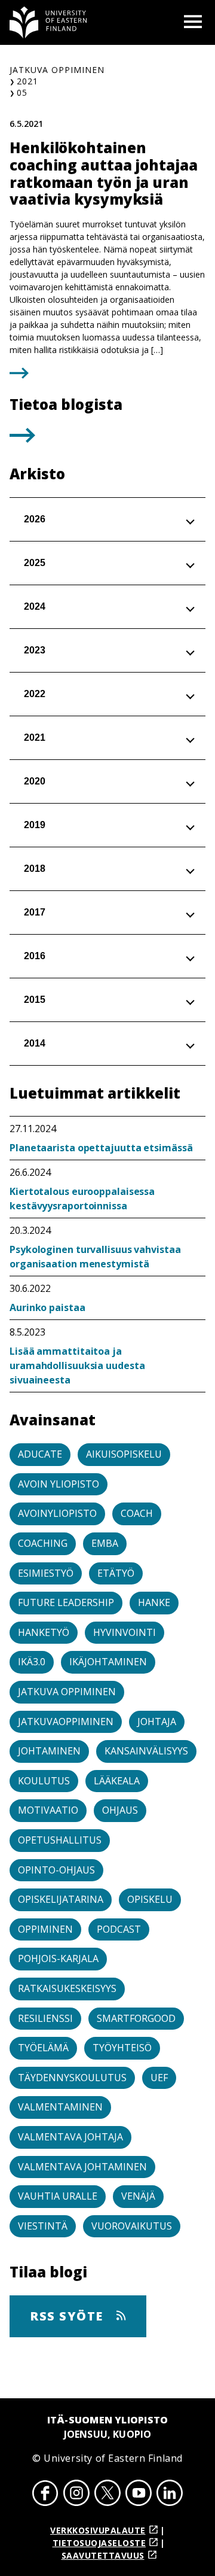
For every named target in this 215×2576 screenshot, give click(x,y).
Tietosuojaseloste (99, 2543)
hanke (154, 1602)
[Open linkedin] (170, 2495)
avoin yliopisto (59, 1484)
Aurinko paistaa (47, 1307)
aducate (40, 1454)
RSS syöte (68, 2316)
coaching (43, 1543)
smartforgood (136, 2018)
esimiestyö (46, 1573)
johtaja (157, 1722)
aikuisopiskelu (124, 1454)
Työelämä (43, 2048)
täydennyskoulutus (72, 2078)
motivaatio (48, 1810)
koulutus (44, 1781)
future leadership (66, 1602)
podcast (119, 1929)
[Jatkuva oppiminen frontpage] (48, 22)
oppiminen (45, 1929)
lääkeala (117, 1781)
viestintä (43, 2226)
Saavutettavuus (103, 2555)
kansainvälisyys (146, 1751)
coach (137, 1513)
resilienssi (45, 2018)
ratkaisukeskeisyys (67, 1988)
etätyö (116, 1573)
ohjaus (120, 1810)
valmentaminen (60, 2107)
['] (22, 439)
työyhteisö (122, 2048)
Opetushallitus (60, 1840)
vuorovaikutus (132, 2226)
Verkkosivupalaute (98, 2530)
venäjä (138, 2196)
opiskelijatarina (61, 1899)
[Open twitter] (107, 2495)
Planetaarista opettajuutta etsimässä (101, 1148)
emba (105, 1543)
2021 (27, 81)
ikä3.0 (32, 1662)
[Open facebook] (45, 2495)
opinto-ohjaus (56, 1870)
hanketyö (44, 1632)
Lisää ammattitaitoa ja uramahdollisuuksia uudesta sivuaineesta (77, 1365)
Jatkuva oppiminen (57, 70)
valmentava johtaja (70, 2137)
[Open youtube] (139, 2495)
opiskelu (150, 1899)
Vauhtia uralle (58, 2196)
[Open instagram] (76, 2495)
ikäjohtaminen (108, 1662)
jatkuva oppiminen (67, 1692)
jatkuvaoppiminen (66, 1722)
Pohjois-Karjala (58, 1958)
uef (159, 2078)
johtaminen (49, 1751)
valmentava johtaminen (82, 2167)
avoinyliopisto (57, 1513)
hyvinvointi (125, 1632)
